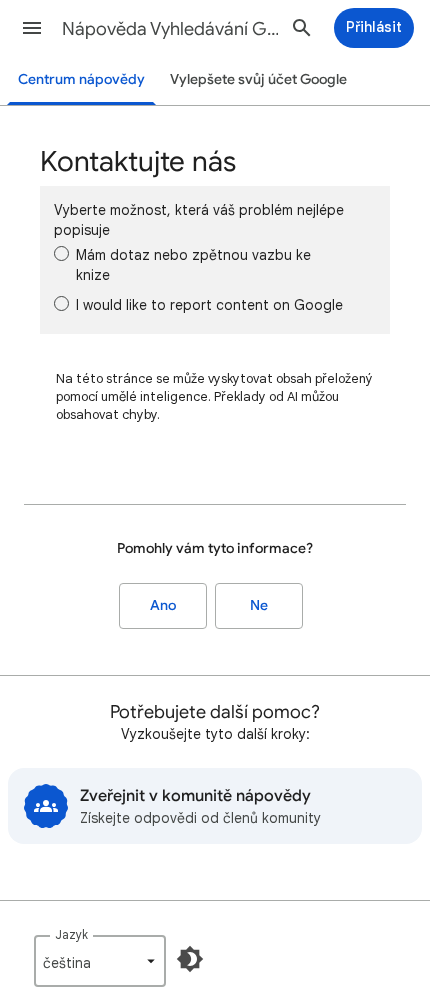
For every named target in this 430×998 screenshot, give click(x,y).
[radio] (61, 253)
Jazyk (71, 934)
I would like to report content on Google (209, 305)
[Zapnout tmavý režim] (190, 959)
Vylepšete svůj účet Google (258, 79)
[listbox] (100, 961)
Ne (259, 605)
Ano (163, 605)
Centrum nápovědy (81, 79)
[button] (32, 28)
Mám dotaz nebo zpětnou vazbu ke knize (193, 265)
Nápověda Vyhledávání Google (171, 29)
